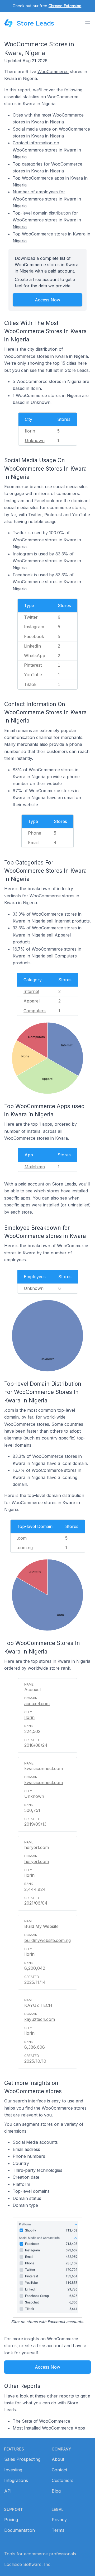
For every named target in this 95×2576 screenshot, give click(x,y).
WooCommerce (53, 72)
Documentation (20, 2530)
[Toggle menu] (88, 23)
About (58, 2459)
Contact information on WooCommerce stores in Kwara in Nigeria (47, 150)
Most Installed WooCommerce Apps (49, 2428)
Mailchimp (35, 1167)
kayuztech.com (40, 2019)
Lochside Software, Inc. (28, 2564)
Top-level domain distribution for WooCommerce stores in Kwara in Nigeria (47, 220)
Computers (35, 1011)
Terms (58, 2530)
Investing (13, 2470)
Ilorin (30, 431)
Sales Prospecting (22, 2459)
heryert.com (37, 1861)
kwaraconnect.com (44, 1782)
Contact (60, 2470)
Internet (31, 991)
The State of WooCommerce (41, 2421)
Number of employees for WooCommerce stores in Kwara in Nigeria (47, 199)
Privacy (59, 2520)
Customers (63, 2480)
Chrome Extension (65, 6)
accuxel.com (37, 1704)
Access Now (47, 300)
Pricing (11, 2520)
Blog (56, 2491)
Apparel (32, 1001)
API (8, 2491)
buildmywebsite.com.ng (47, 1940)
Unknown (35, 440)
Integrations (16, 2480)
